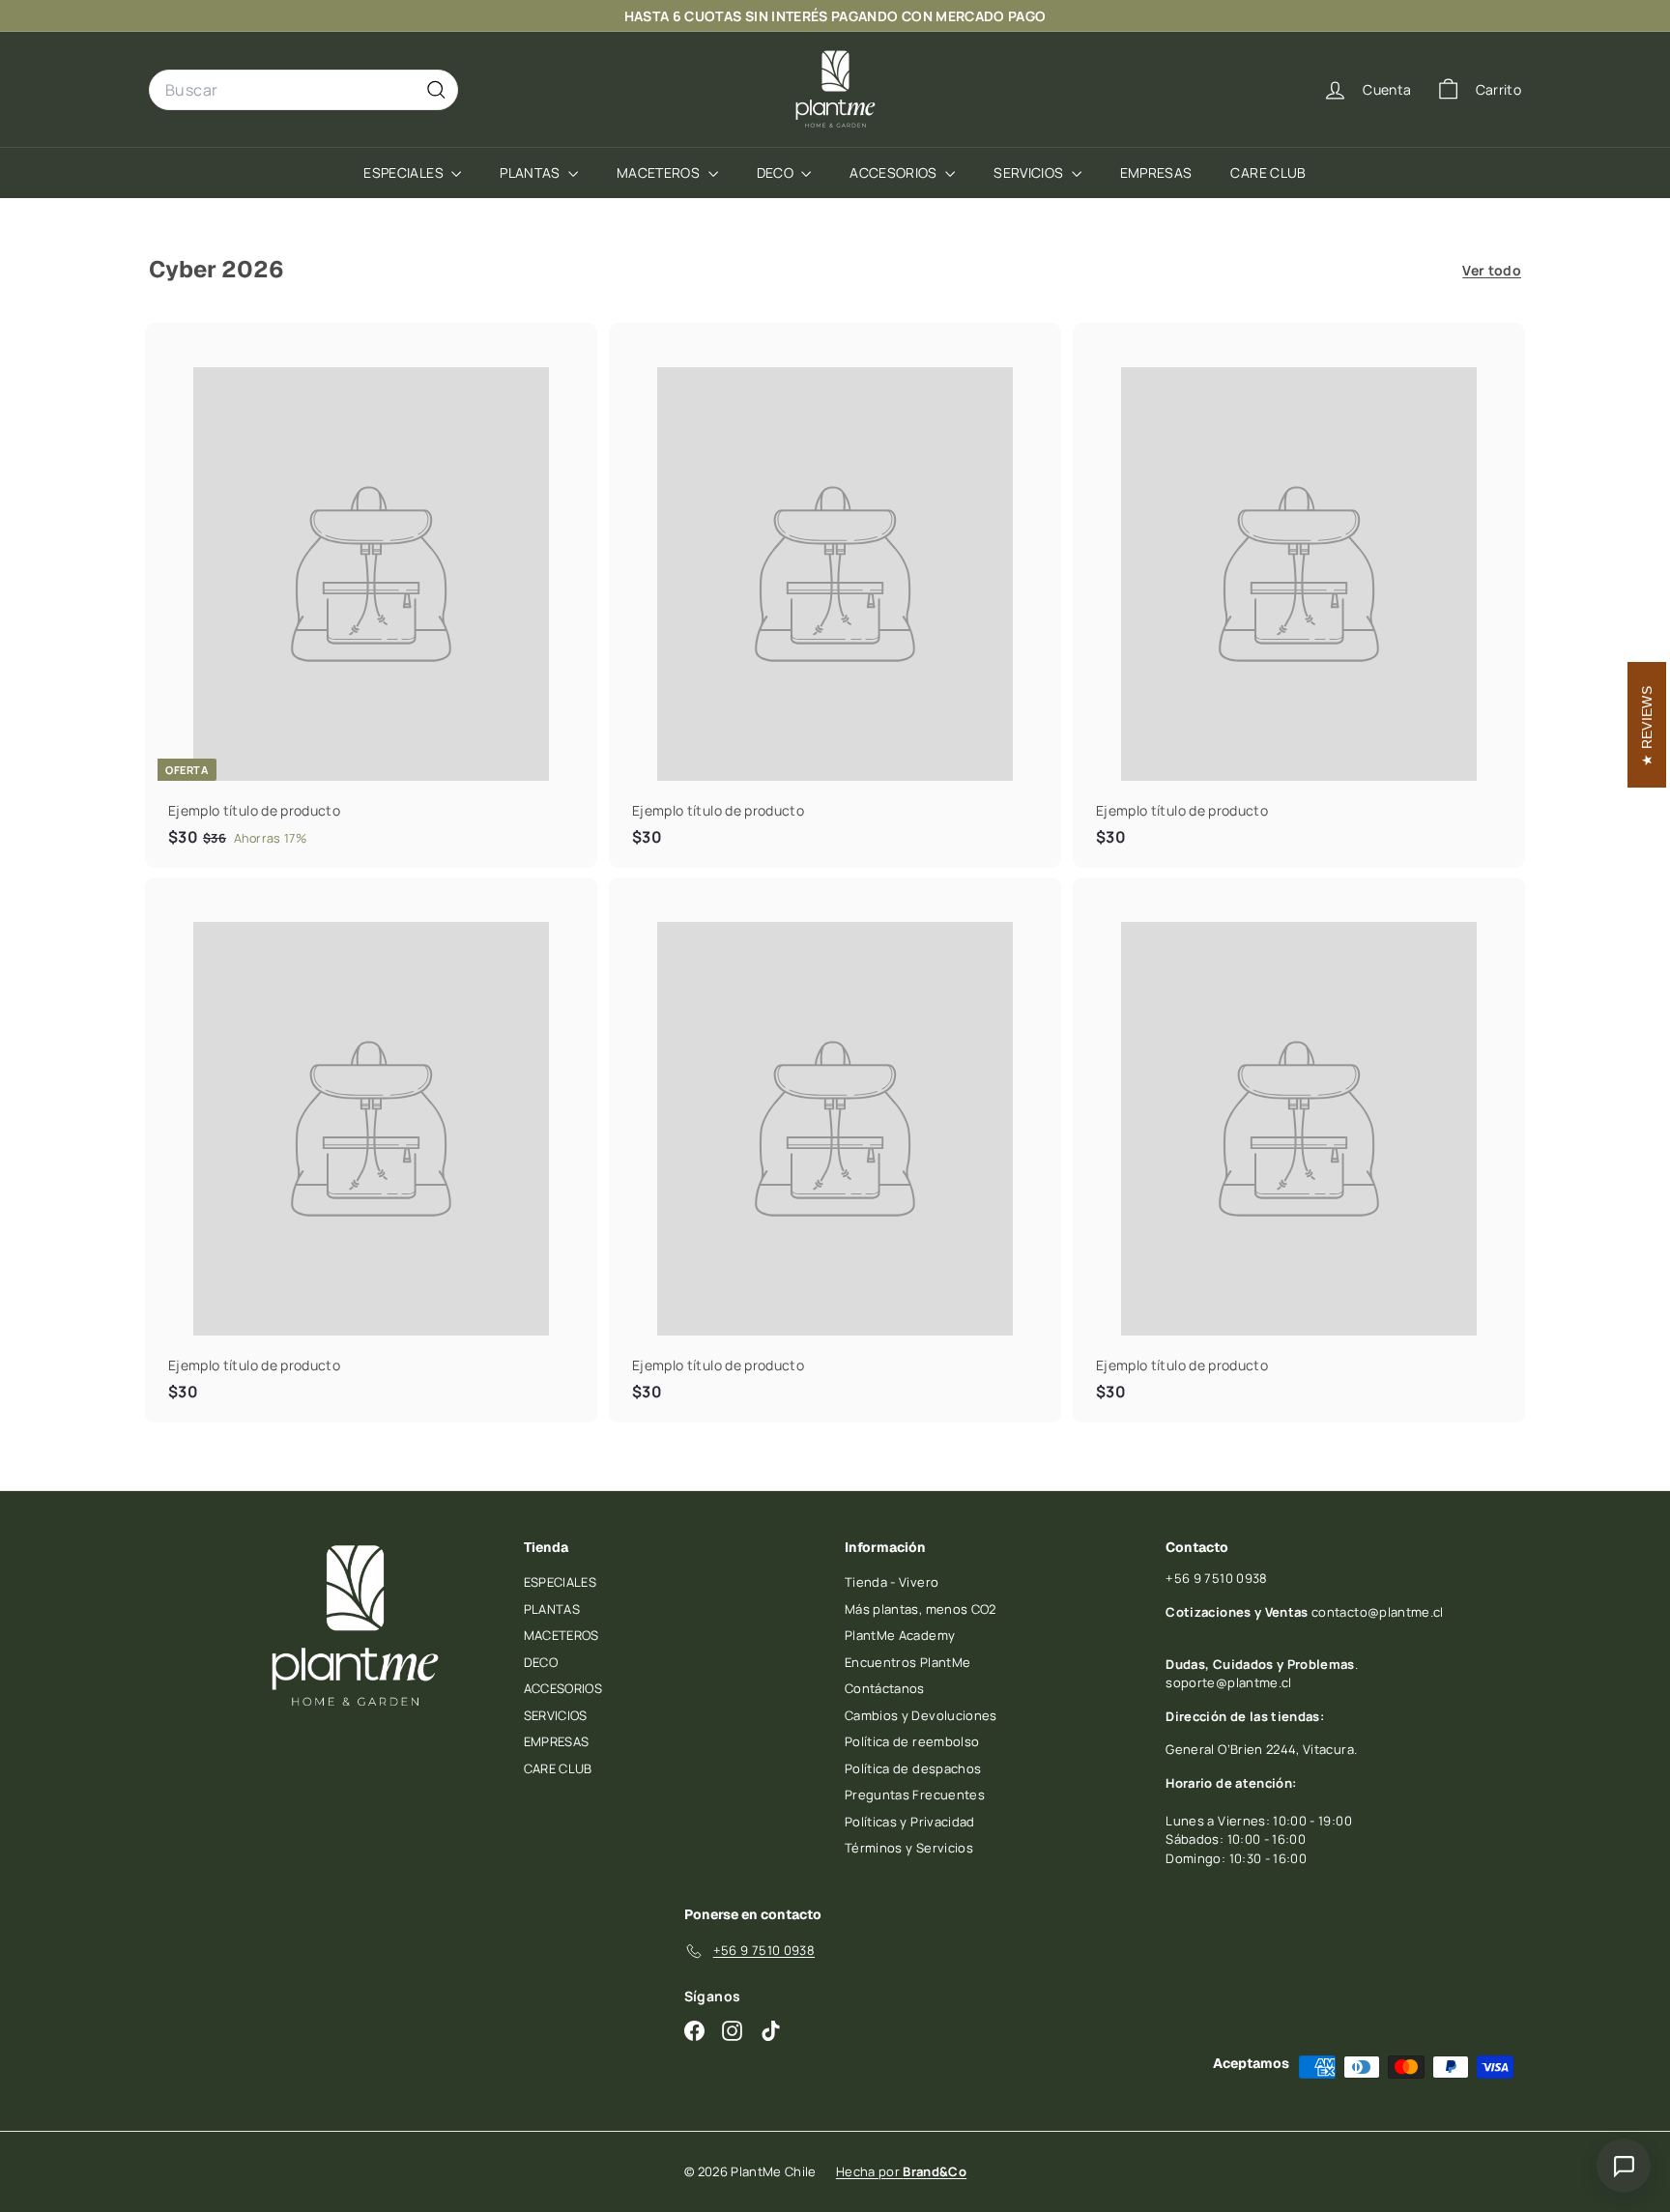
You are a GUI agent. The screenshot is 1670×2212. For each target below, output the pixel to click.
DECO (777, 172)
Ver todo (1492, 270)
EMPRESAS (1156, 172)
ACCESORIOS (895, 172)
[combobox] (303, 90)
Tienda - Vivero (892, 1582)
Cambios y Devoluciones (921, 1715)
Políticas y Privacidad (910, 1822)
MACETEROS (660, 172)
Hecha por (901, 2171)
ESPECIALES (405, 172)
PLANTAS (532, 172)
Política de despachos (913, 1768)
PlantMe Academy (900, 1635)
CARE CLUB (1268, 172)
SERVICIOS (1030, 172)
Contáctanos (885, 1688)
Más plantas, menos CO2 (921, 1609)
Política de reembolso (912, 1741)
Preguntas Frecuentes (915, 1795)
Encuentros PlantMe (907, 1662)
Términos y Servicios (909, 1848)
